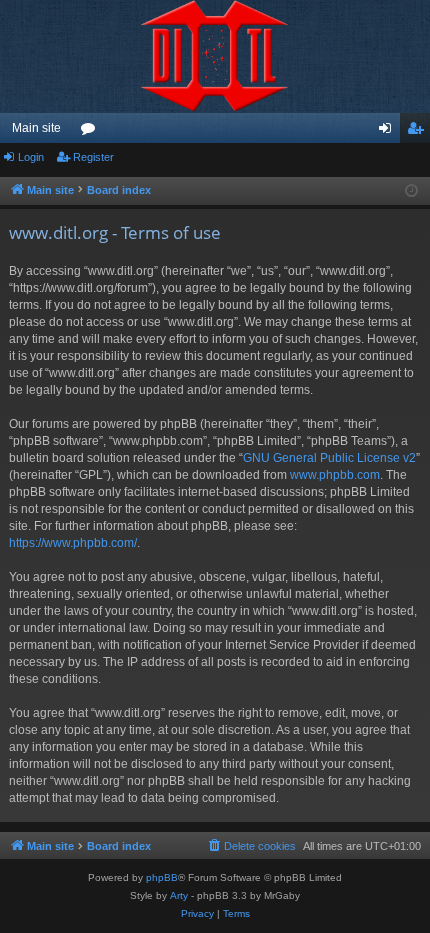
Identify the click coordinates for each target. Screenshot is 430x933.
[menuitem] (251, 846)
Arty (179, 895)
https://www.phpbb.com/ (73, 543)
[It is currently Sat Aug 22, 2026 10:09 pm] (411, 191)
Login (31, 157)
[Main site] (215, 56)
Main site (36, 128)
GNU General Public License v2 (329, 458)
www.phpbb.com (335, 475)
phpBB (162, 877)
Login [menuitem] (389, 132)
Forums (92, 132)
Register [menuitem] (419, 132)
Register (93, 157)
